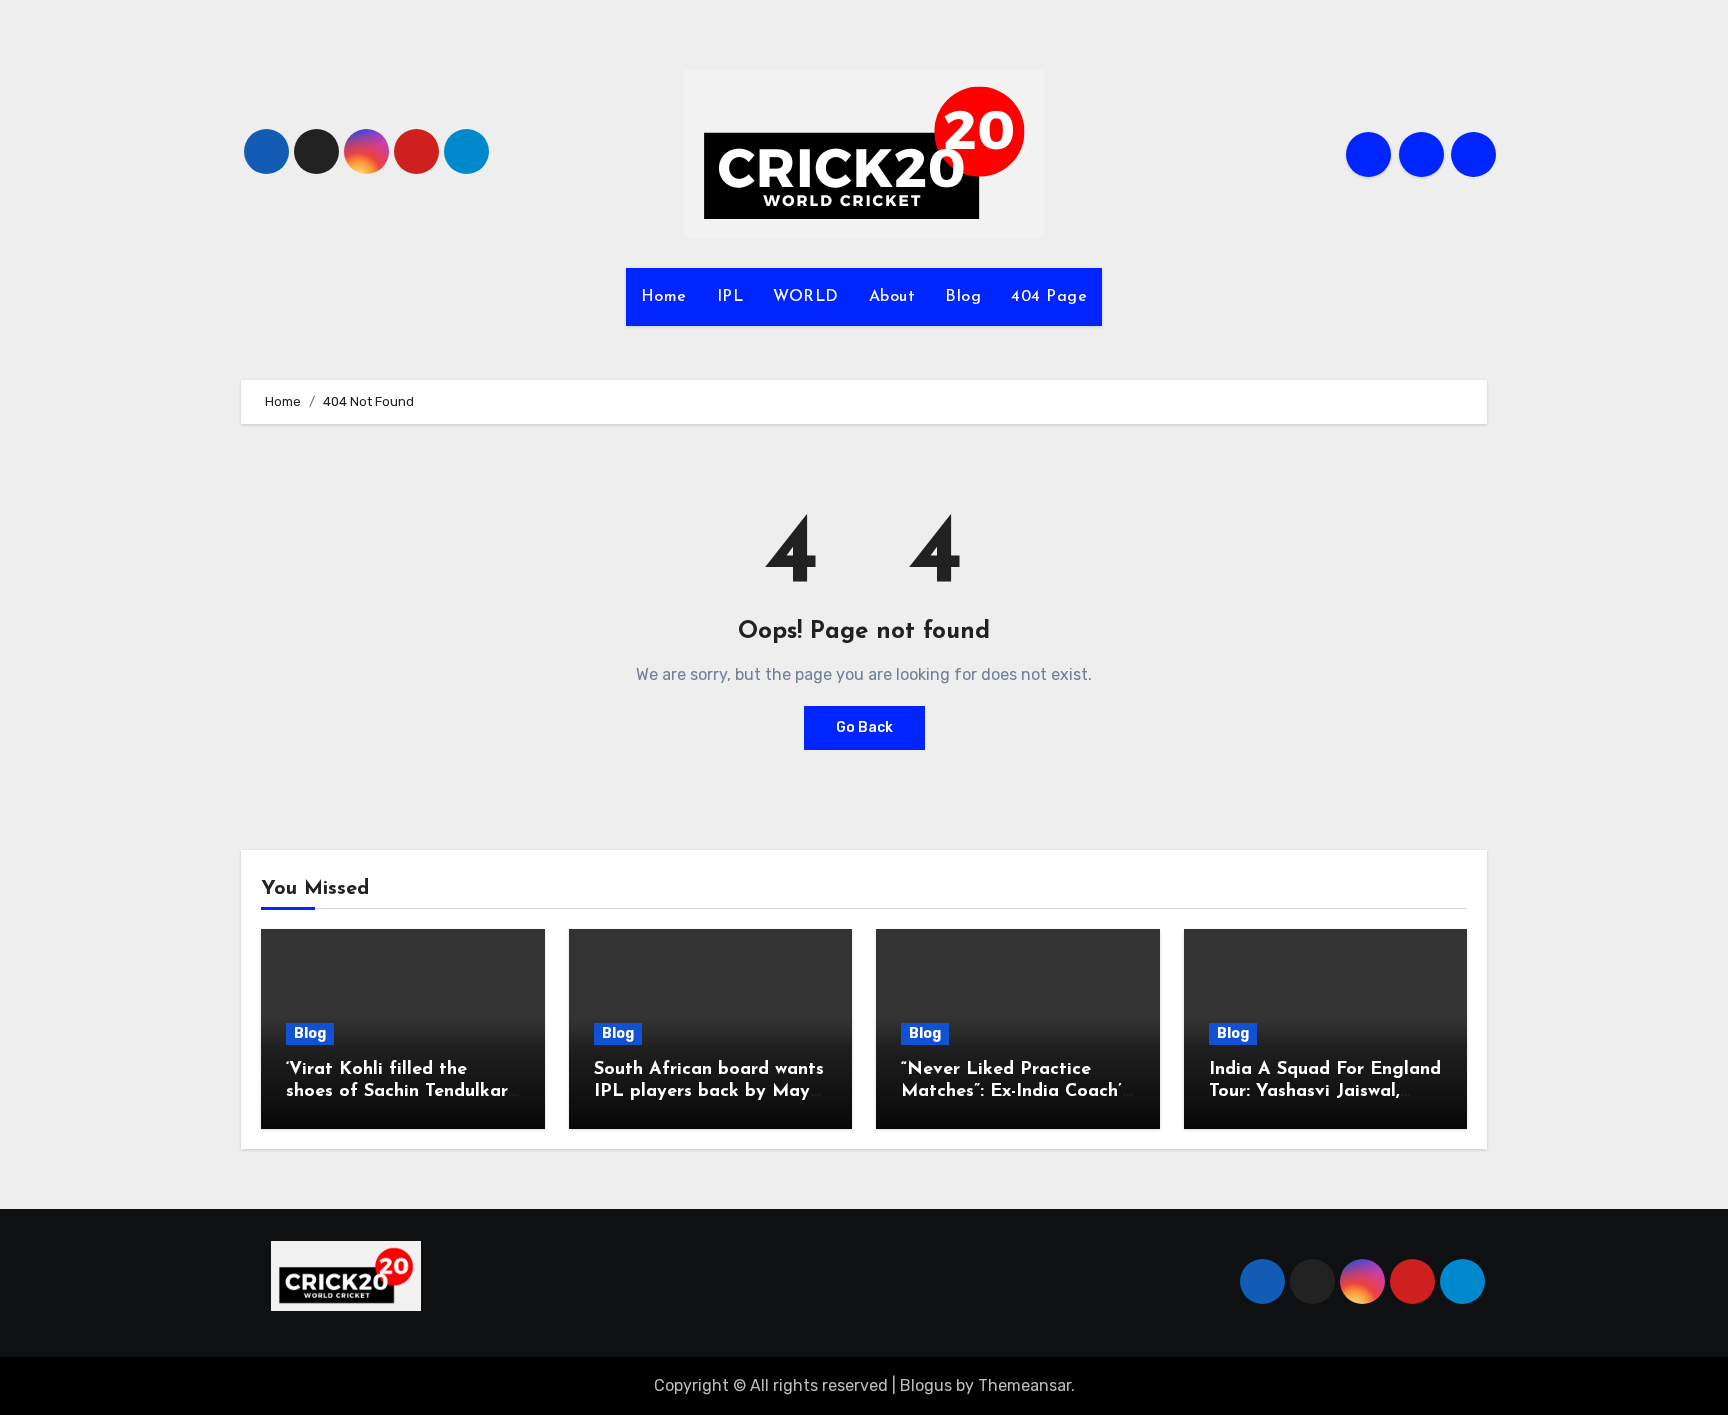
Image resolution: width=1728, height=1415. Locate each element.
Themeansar (1024, 1385)
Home (664, 297)
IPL (730, 297)
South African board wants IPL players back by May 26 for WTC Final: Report (709, 1091)
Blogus (926, 1385)
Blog (963, 297)
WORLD (806, 297)
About (892, 297)
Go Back (864, 727)
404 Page (1049, 297)
